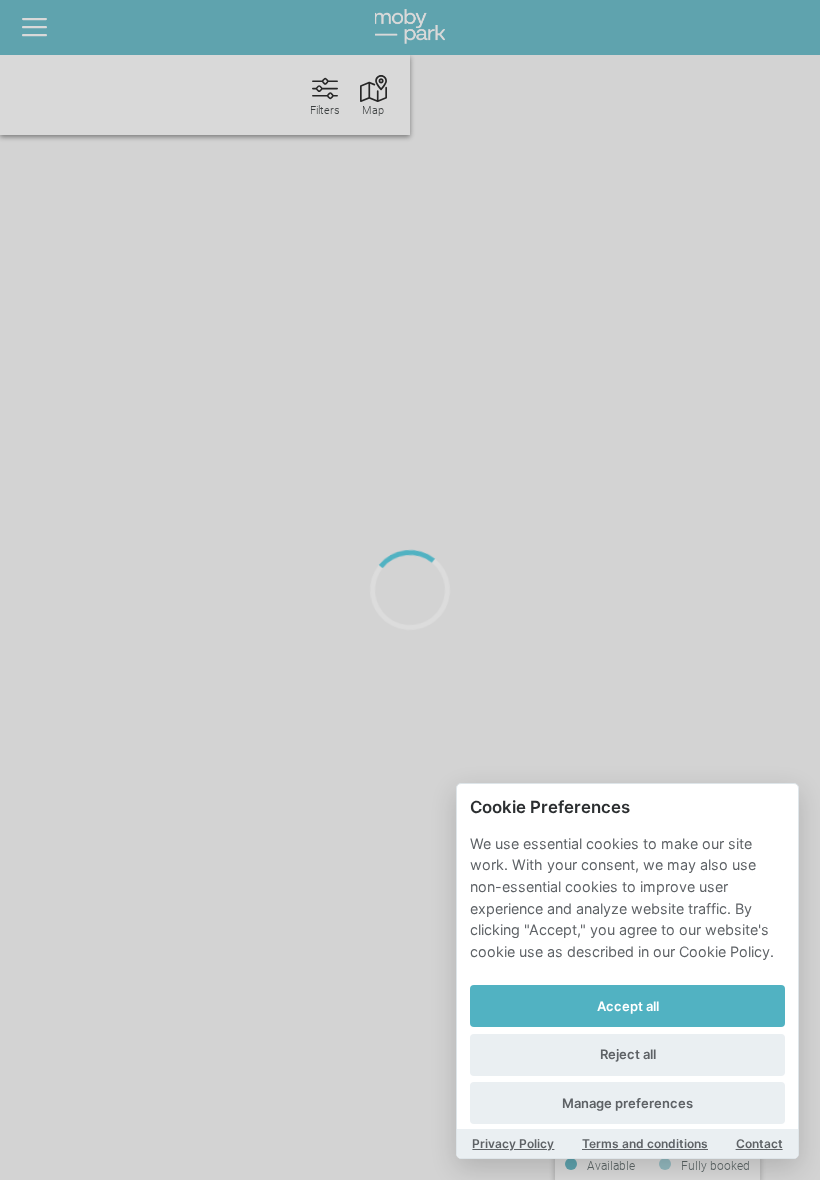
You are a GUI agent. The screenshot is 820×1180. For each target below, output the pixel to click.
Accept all (628, 1006)
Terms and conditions (645, 1143)
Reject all (628, 1054)
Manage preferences (627, 1103)
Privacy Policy (513, 1143)
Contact (759, 1143)
